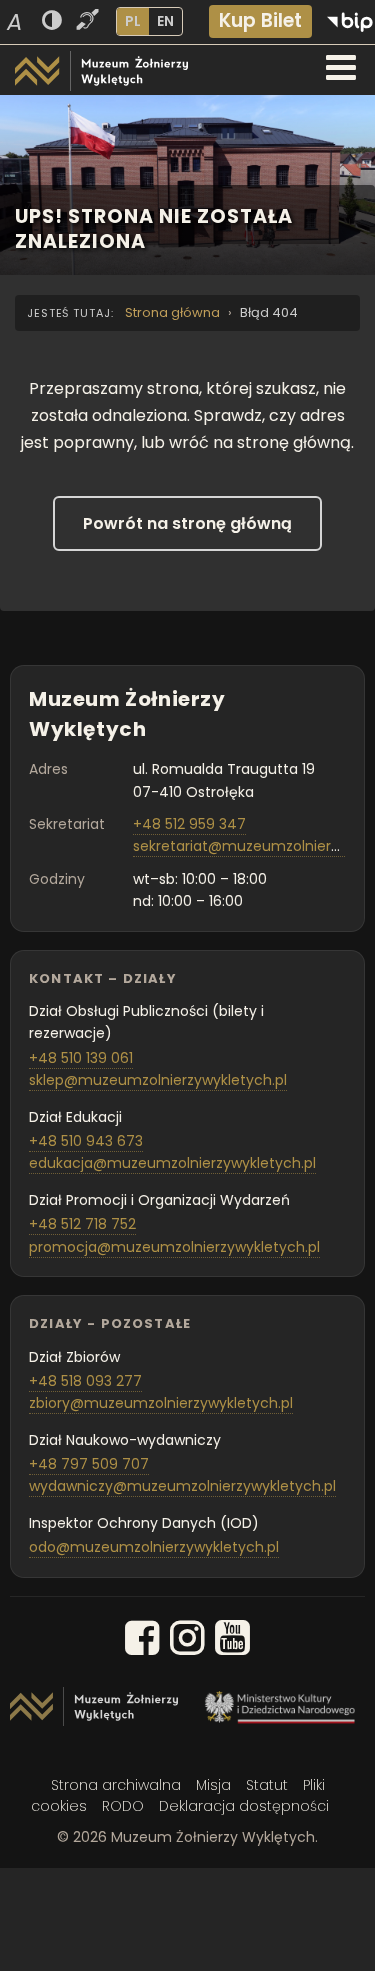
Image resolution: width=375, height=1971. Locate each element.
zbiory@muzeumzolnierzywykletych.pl (161, 1403)
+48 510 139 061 (81, 1058)
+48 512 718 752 (82, 1224)
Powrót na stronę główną (187, 523)
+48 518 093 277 (85, 1381)
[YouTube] (232, 1641)
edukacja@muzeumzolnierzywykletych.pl (172, 1163)
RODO (123, 1806)
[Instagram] (187, 1641)
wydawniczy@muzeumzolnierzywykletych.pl (182, 1486)
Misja (213, 1785)
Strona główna (172, 312)
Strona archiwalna (116, 1785)
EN (165, 21)
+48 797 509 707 (89, 1464)
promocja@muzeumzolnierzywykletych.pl (174, 1247)
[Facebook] (142, 1641)
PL (133, 21)
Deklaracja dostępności (244, 1806)
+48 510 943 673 (86, 1141)
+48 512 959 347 (189, 824)
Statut (267, 1785)
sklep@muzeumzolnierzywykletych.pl (158, 1080)
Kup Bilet (260, 20)
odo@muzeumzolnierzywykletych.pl (154, 1547)
